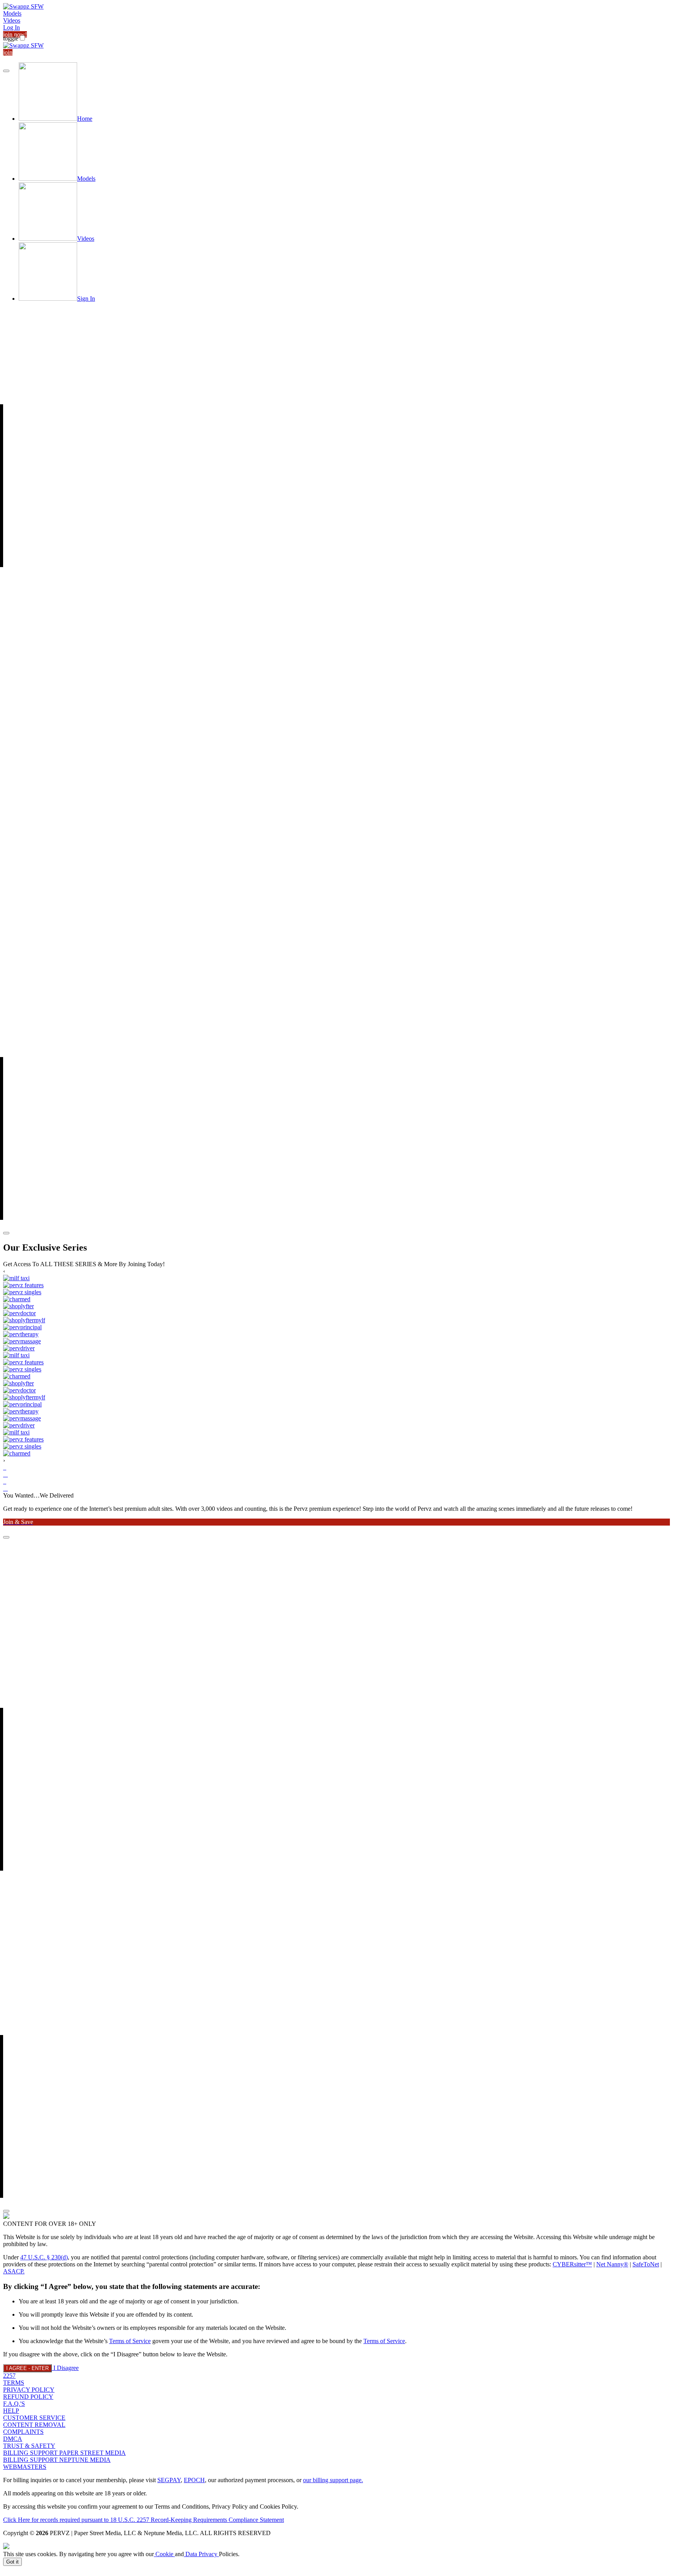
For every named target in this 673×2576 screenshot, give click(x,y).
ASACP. (14, 2271)
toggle (11, 38)
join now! (15, 34)
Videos (12, 20)
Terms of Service (130, 2341)
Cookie (164, 2554)
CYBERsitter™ (572, 2264)
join (8, 52)
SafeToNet (646, 2264)
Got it (12, 2562)
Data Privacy (201, 2554)
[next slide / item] (6, 1233)
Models (12, 13)
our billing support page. (333, 2480)
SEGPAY (169, 2480)
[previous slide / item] (6, 71)
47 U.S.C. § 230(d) (44, 2257)
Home (85, 119)
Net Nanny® (612, 2264)
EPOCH (194, 2480)
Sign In (86, 299)
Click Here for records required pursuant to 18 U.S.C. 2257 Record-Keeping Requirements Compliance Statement (144, 2520)
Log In (11, 27)
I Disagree (66, 2368)
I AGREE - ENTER (27, 2368)
